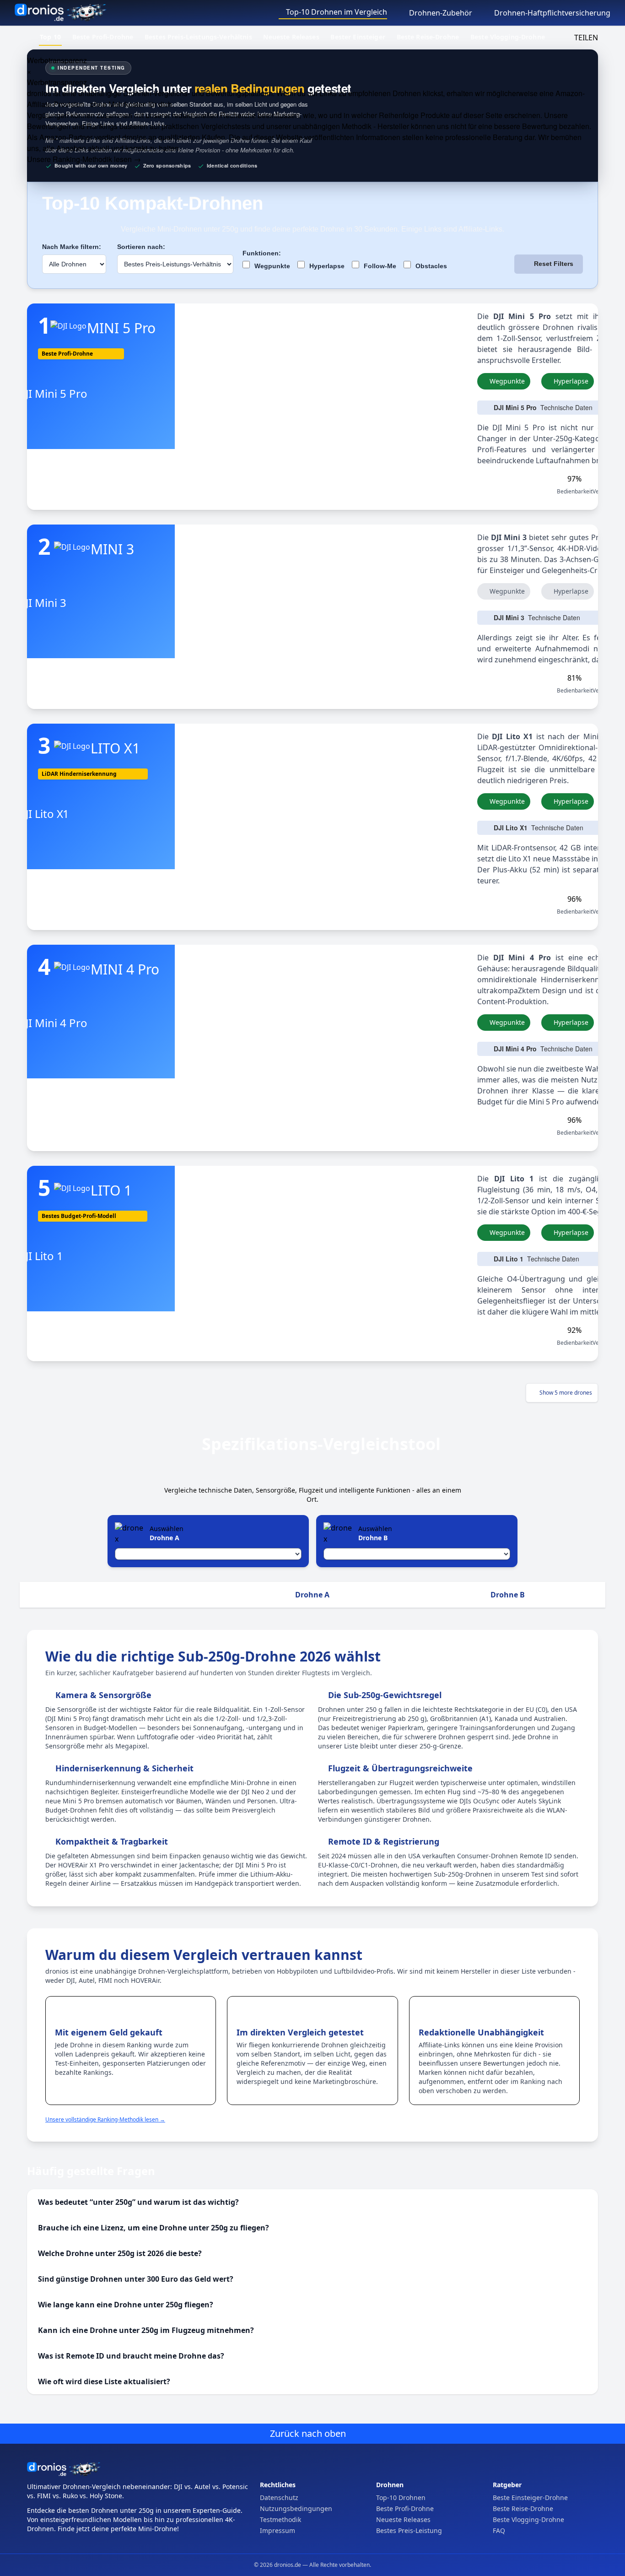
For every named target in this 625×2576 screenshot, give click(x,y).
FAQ (499, 2530)
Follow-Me (379, 266)
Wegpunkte (271, 266)
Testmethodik (280, 2519)
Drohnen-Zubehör (440, 13)
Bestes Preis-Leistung (409, 2530)
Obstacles (430, 266)
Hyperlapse (326, 266)
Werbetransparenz (57, 60)
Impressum (277, 2530)
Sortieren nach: (141, 247)
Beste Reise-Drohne (428, 37)
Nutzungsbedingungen (296, 2508)
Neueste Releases (291, 37)
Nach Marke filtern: (72, 247)
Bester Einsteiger (358, 37)
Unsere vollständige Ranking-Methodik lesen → (105, 2119)
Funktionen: (262, 253)
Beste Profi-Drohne (103, 37)
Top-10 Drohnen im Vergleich (336, 12)
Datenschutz (279, 2498)
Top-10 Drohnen (401, 2498)
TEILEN (585, 38)
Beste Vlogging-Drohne (508, 37)
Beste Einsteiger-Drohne (530, 2498)
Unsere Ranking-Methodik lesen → (84, 159)
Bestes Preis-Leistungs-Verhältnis (198, 37)
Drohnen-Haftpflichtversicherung (551, 13)
